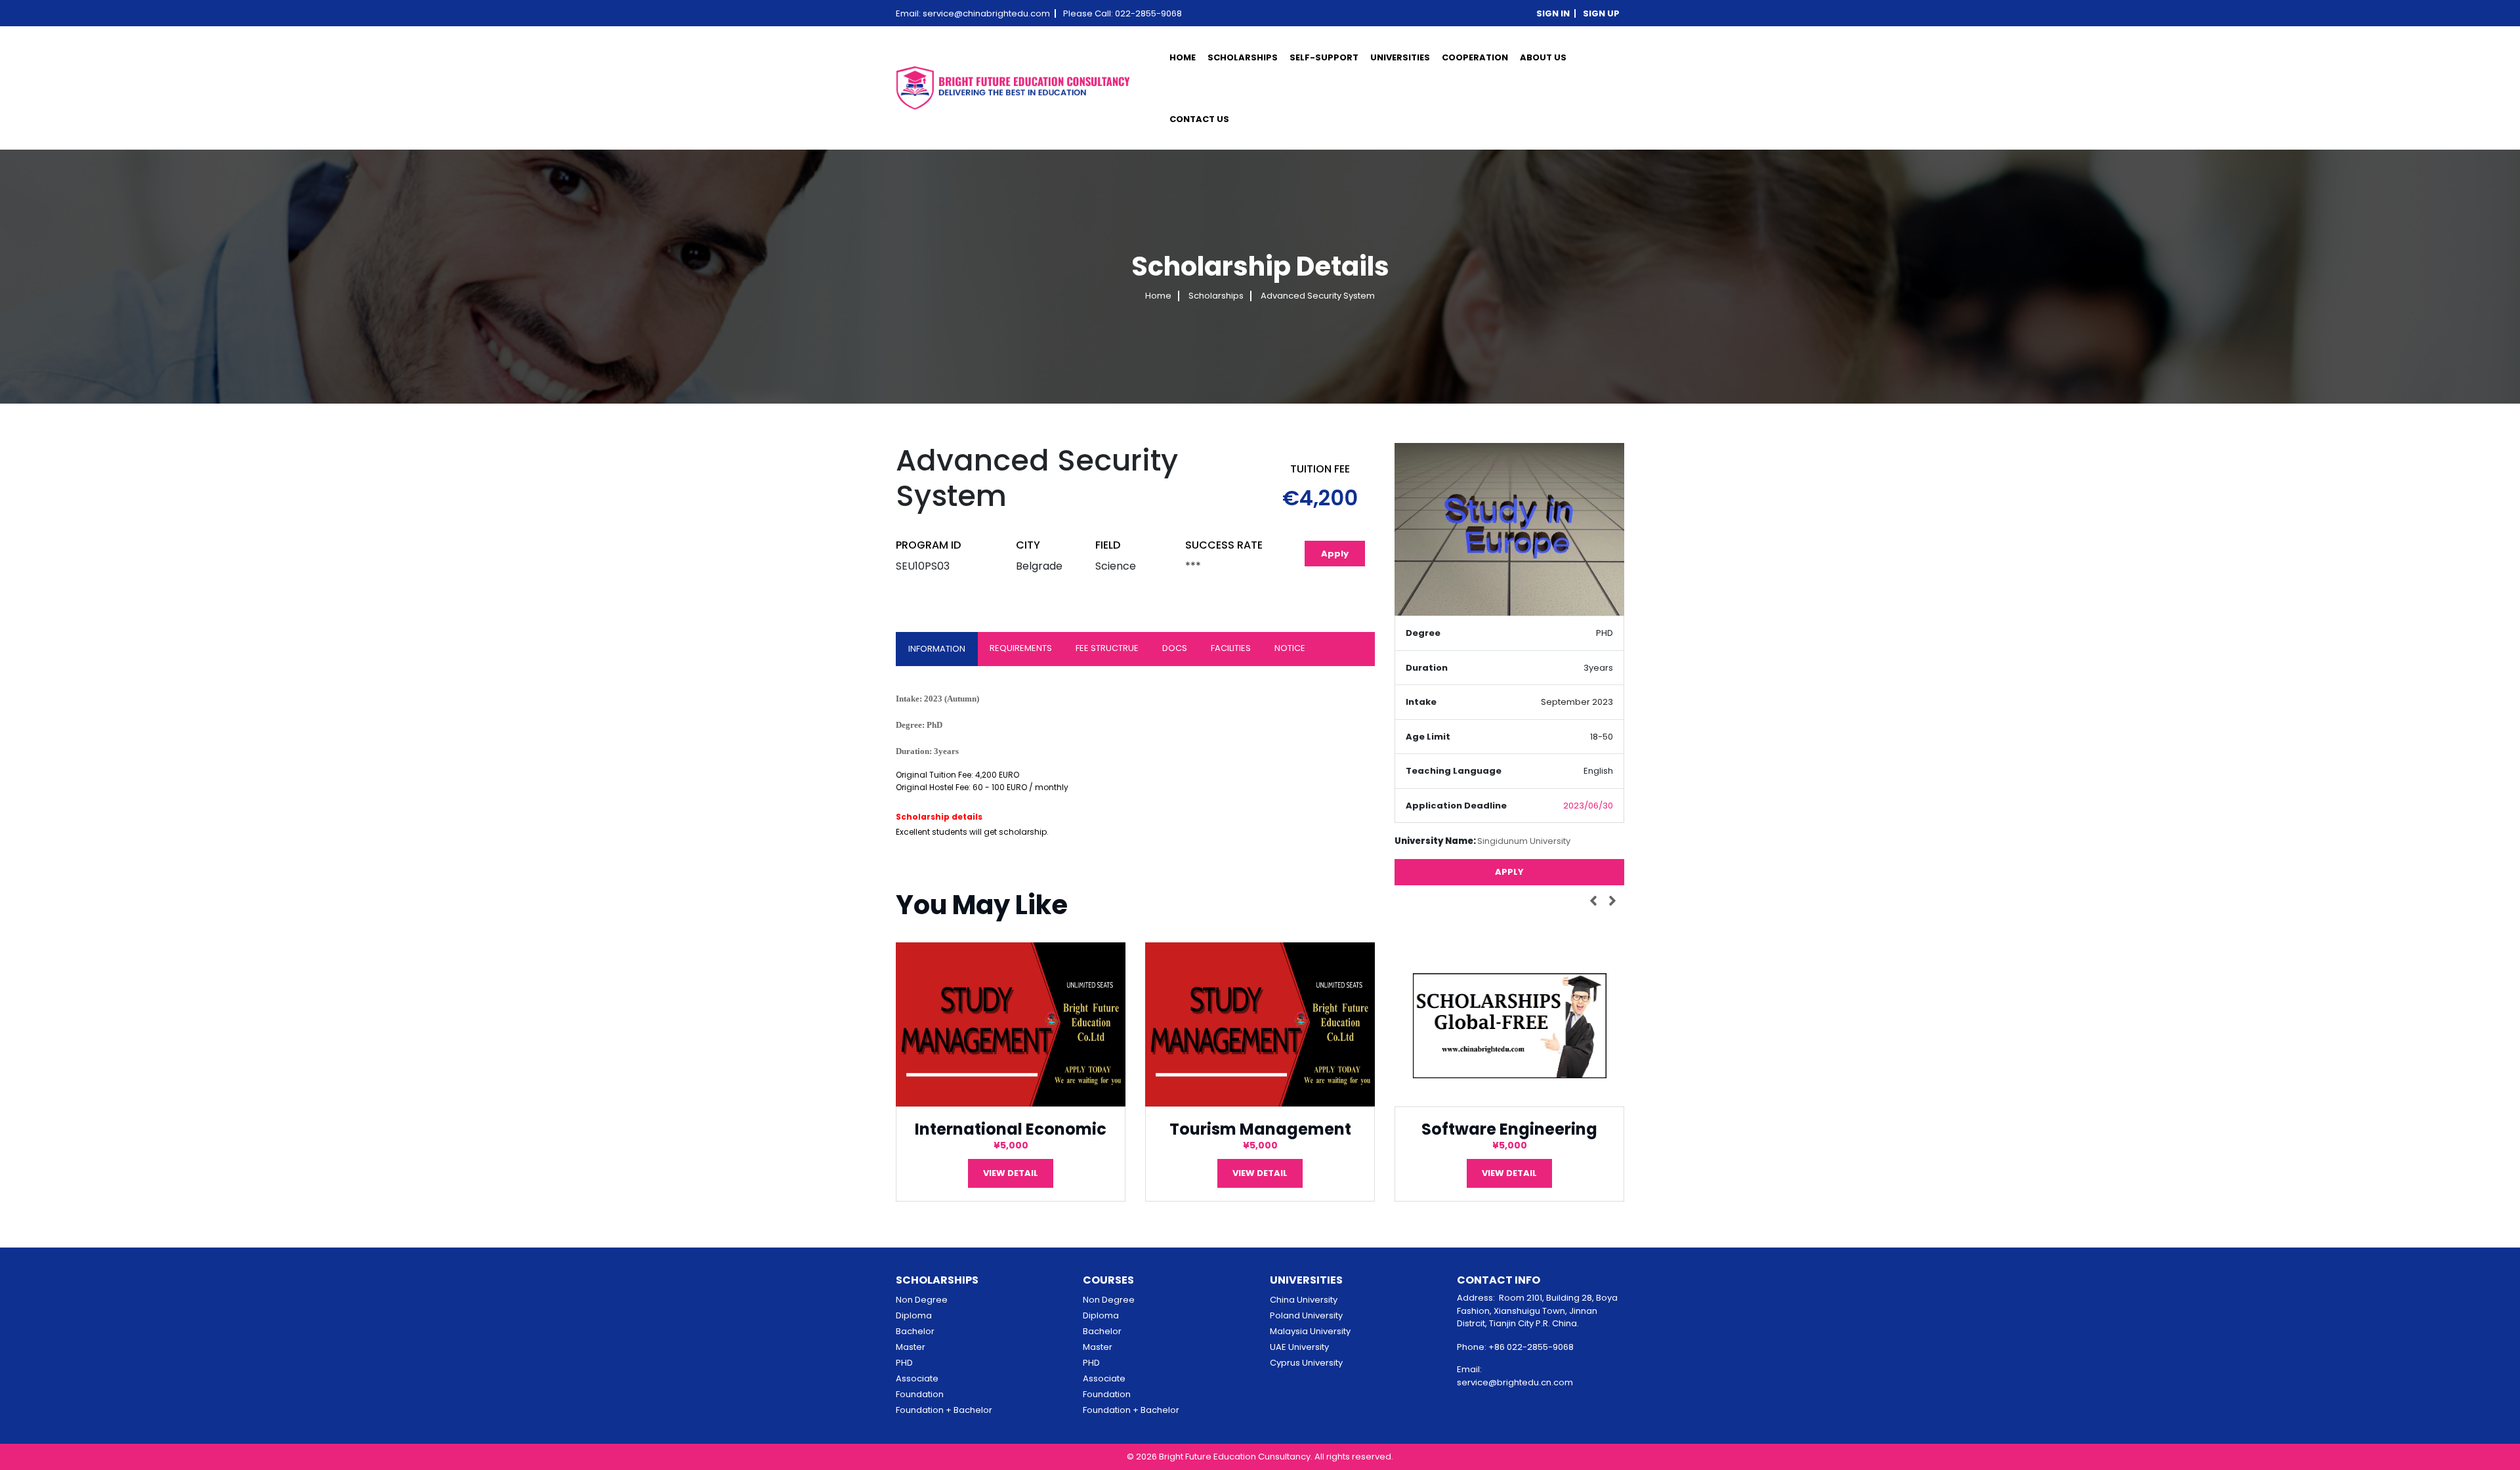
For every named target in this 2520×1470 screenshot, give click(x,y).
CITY (1028, 545)
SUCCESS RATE (1224, 545)
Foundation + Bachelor (944, 1410)
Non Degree (922, 1300)
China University (1304, 1300)
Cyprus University (1306, 1363)
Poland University (1306, 1315)
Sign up (1601, 13)
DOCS (1175, 648)
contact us (1199, 119)
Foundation (920, 1394)
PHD (904, 1363)
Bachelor (915, 1331)
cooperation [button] (1475, 57)
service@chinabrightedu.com (986, 13)
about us (1543, 57)
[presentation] (1596, 900)
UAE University (1299, 1347)
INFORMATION (937, 649)
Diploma (914, 1315)
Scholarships (1216, 296)
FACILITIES (1231, 648)
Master (911, 1347)
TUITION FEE (1320, 469)
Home (1183, 57)
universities (1400, 57)
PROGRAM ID (928, 545)
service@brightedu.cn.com (1515, 1382)
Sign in (1553, 13)
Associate (917, 1378)
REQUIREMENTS (1021, 648)
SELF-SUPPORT (1324, 57)
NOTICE (1290, 648)
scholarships (1243, 57)
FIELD (1108, 545)
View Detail (1011, 1173)
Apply (1335, 554)
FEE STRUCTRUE (1107, 648)
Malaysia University (1310, 1331)
